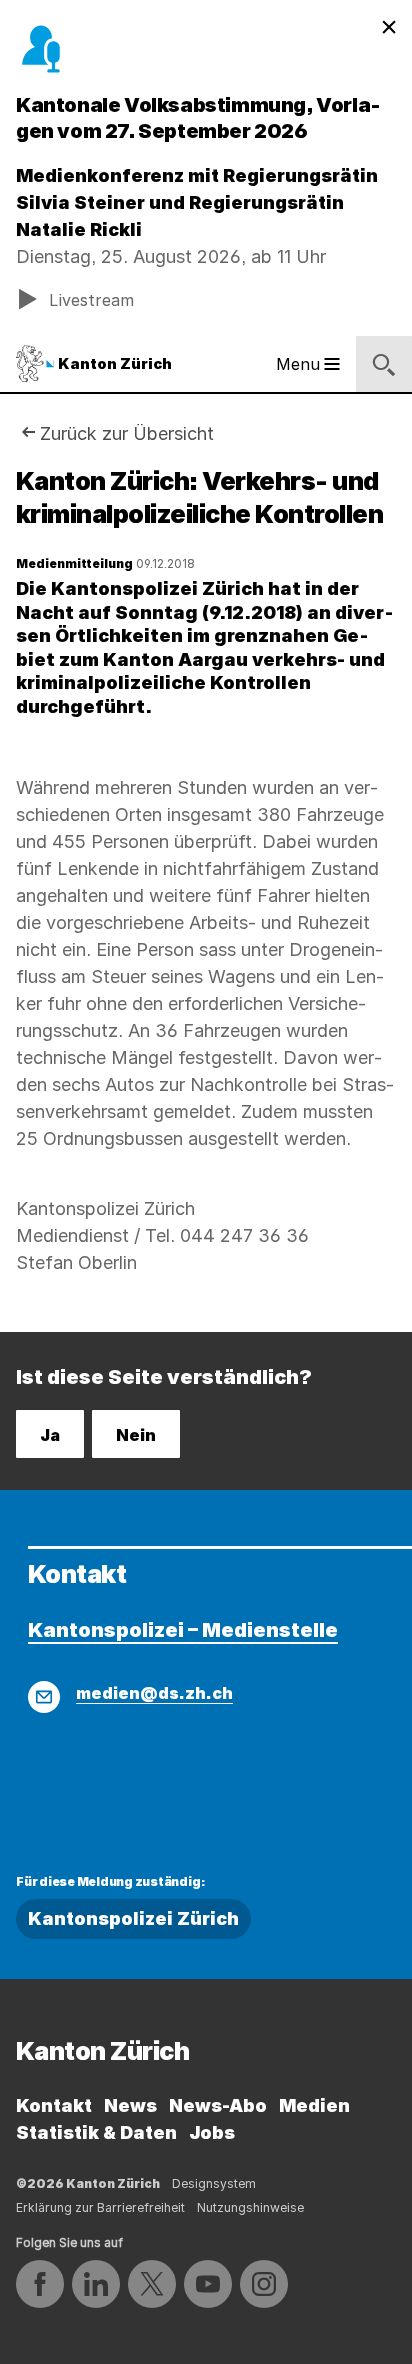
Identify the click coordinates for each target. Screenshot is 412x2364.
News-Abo (218, 2105)
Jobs (212, 2132)
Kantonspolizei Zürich (133, 1918)
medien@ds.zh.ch (154, 1693)
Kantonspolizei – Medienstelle (183, 1630)
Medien (314, 2105)
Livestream (91, 300)
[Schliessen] (389, 28)
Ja (50, 1435)
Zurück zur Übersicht (127, 433)
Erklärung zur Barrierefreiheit (100, 2207)
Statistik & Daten (96, 2132)
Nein (136, 1435)
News (130, 2105)
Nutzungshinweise (250, 2207)
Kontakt (54, 2105)
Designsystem (214, 2183)
